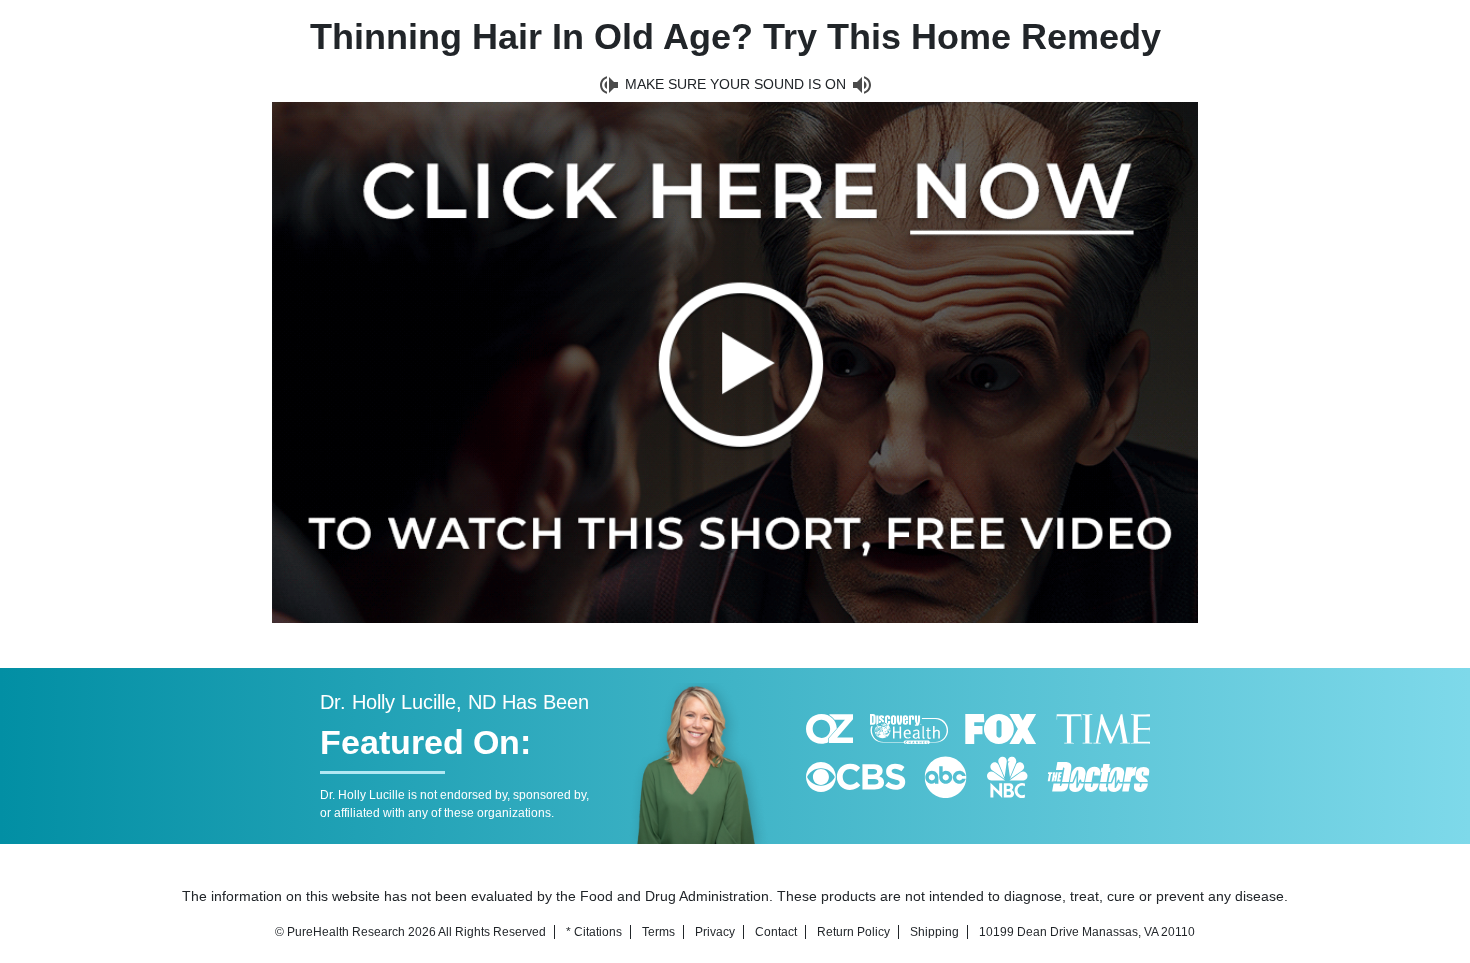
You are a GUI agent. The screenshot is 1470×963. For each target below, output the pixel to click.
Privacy (715, 932)
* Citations (594, 932)
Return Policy (853, 932)
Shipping (934, 932)
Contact (776, 932)
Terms (658, 932)
